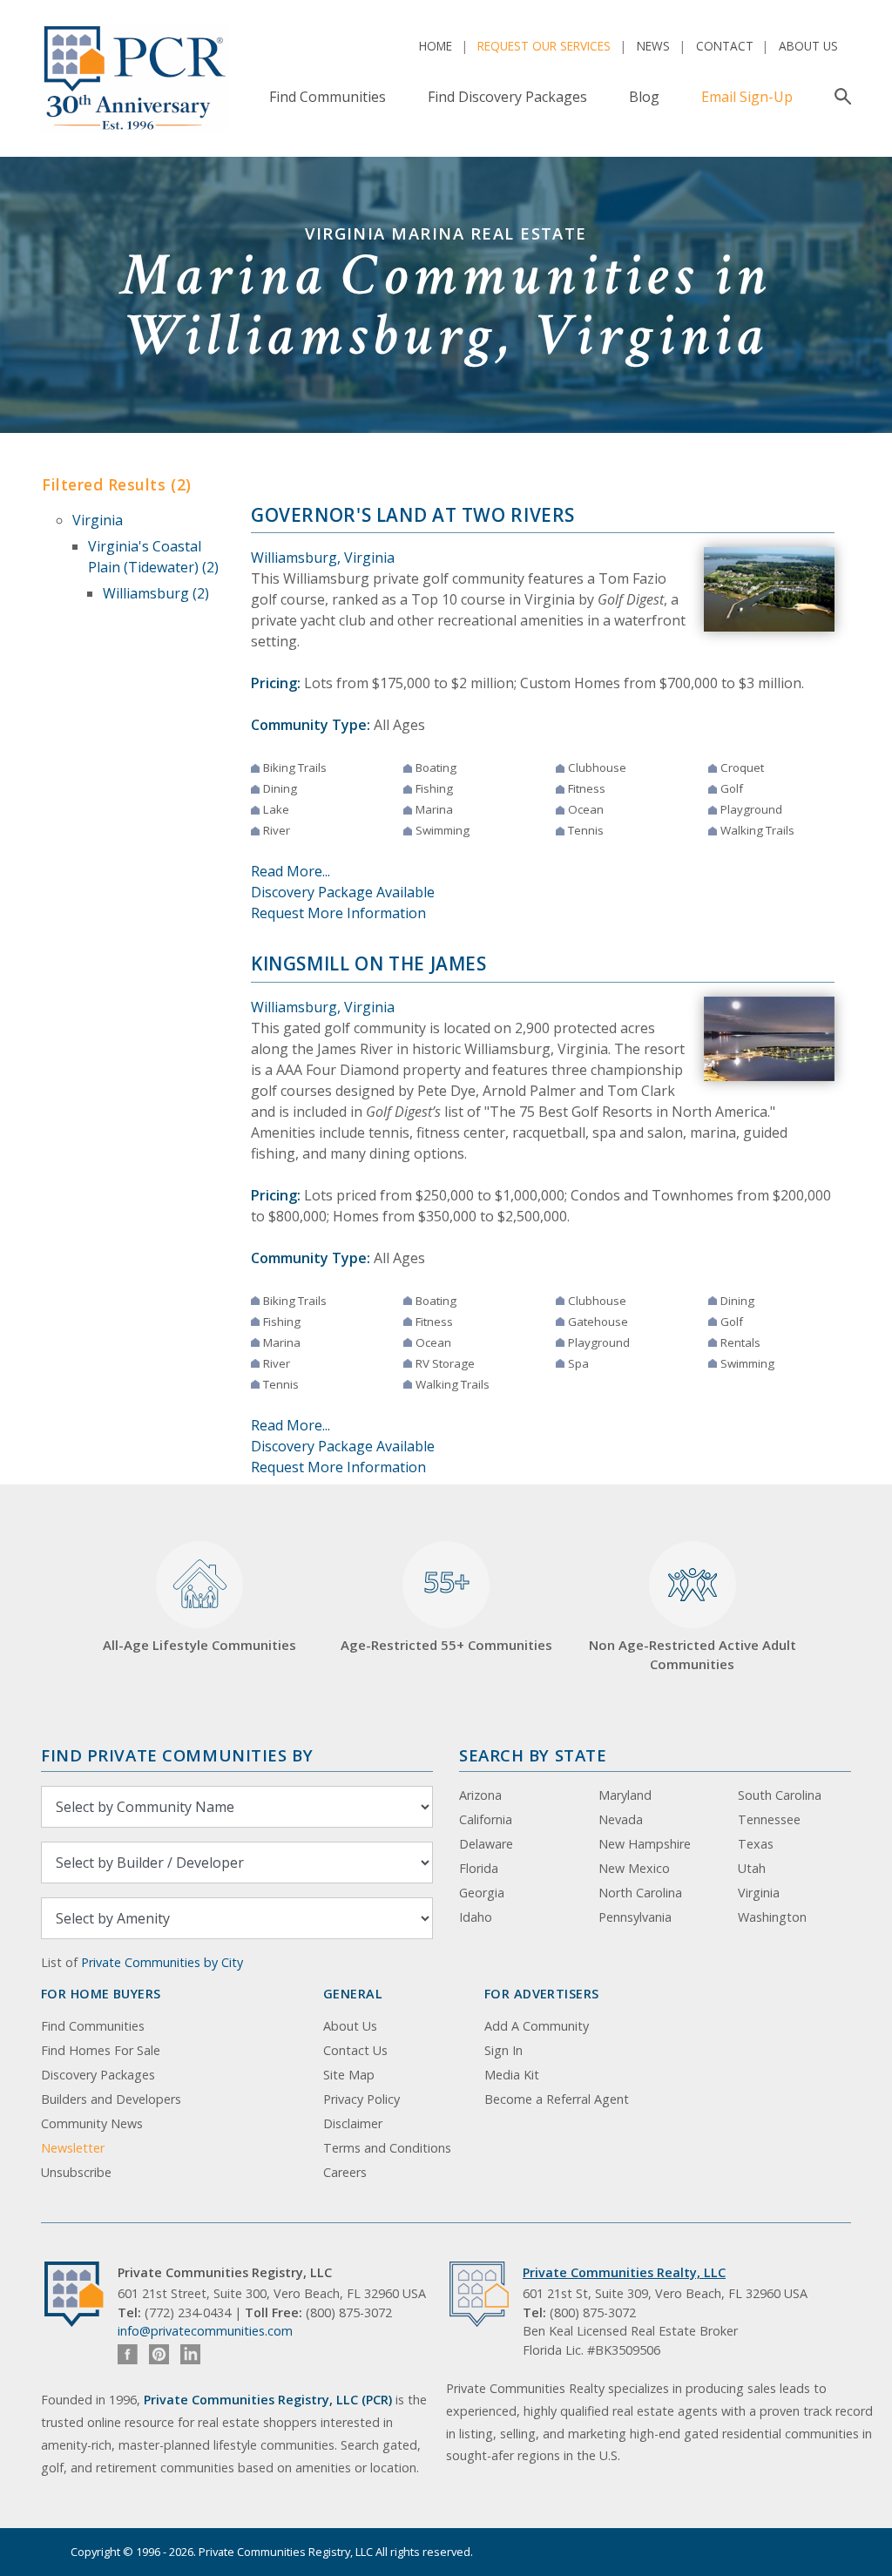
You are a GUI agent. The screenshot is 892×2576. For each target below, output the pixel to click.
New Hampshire (645, 1844)
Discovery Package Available (343, 892)
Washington (772, 1917)
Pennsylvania (635, 1917)
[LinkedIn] (190, 2354)
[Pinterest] (159, 2354)
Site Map (349, 2075)
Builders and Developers (111, 2099)
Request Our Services (544, 46)
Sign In (503, 2050)
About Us (808, 46)
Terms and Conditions (387, 2148)
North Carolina (640, 1893)
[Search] (839, 97)
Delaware (486, 1844)
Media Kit (512, 2075)
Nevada (621, 1819)
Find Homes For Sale (101, 2050)
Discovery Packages (98, 2075)
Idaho (476, 1917)
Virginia (98, 520)
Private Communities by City (162, 1962)
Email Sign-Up (747, 97)
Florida (479, 1868)
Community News (92, 2123)
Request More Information (338, 913)
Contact (725, 46)
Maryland (625, 1795)
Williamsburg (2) (156, 593)
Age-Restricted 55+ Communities (446, 1608)
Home (436, 46)
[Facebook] (128, 2354)
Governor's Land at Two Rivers (413, 515)
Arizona (480, 1795)
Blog (644, 97)
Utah (752, 1868)
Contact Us (355, 2050)
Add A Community (537, 2026)
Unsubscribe (76, 2172)
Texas (756, 1844)
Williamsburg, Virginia (323, 558)
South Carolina (780, 1795)
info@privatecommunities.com (205, 2331)
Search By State (533, 1755)
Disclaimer (353, 2123)
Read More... (291, 871)
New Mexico (634, 1868)
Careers (345, 2172)
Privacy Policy (362, 2099)
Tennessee (769, 1819)
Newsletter (73, 2148)
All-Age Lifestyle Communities (199, 1645)
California (486, 1819)
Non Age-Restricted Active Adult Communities (693, 1655)
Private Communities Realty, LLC (624, 2272)
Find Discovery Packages (507, 97)
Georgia (482, 1893)
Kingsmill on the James (369, 963)
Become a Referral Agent (557, 2099)
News (653, 46)
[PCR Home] (81, 2294)
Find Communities (328, 97)
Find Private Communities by (177, 1755)
